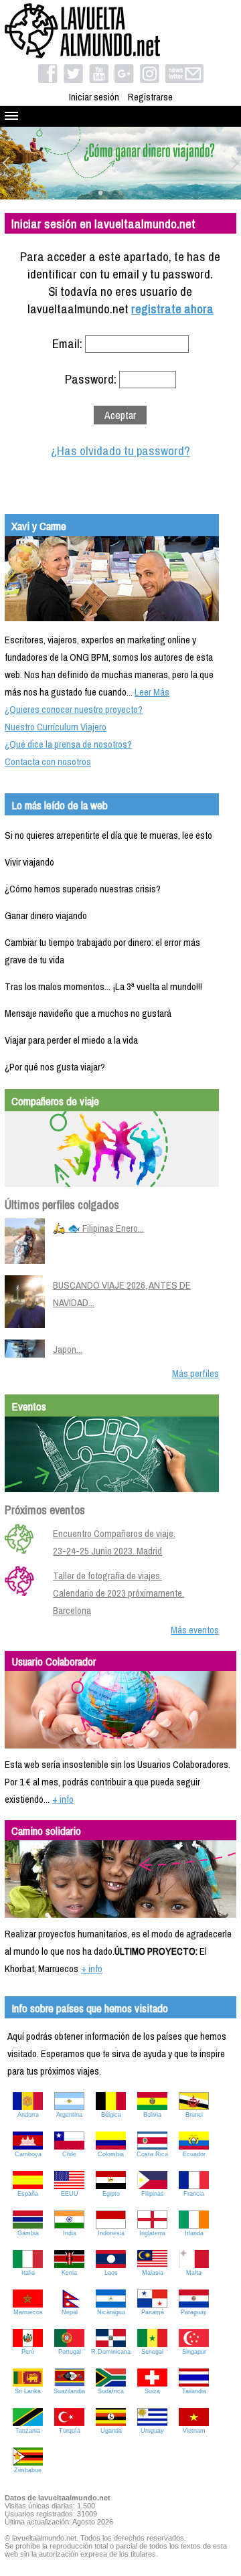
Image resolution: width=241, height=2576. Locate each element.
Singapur (194, 2352)
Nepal (70, 2312)
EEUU (70, 2194)
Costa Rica (152, 2154)
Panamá (153, 2312)
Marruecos (28, 2312)
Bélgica (111, 2115)
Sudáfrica (111, 2391)
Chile (69, 2154)
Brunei (194, 2115)
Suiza (152, 2391)
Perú (28, 2352)
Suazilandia (69, 2391)
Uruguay (152, 2431)
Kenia (69, 2273)
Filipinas (153, 2194)
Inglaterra (152, 2233)
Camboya (28, 2154)
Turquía (70, 2431)
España (28, 2194)
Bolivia (152, 2115)
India (70, 2233)
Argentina (69, 2115)
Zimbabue (28, 2470)
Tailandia (194, 2391)
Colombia (111, 2154)
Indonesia (111, 2233)
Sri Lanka (28, 2391)
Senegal (152, 2352)
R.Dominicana (111, 2352)
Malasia (153, 2273)
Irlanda (194, 2233)
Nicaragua (111, 2312)
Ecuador (194, 2154)
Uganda (111, 2431)
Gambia (28, 2233)
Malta (194, 2273)
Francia (194, 2194)
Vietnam (194, 2431)
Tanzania (28, 2431)
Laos (111, 2273)
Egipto (111, 2194)
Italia (28, 2273)
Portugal (70, 2352)
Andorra (28, 2115)
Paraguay (194, 2312)
